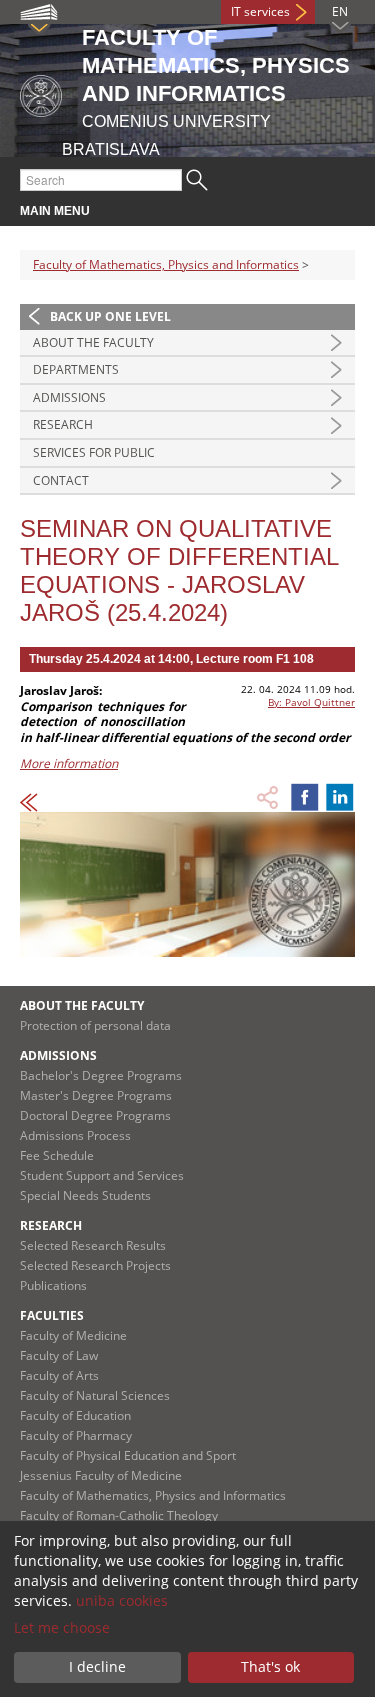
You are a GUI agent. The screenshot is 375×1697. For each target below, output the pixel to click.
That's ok (270, 1666)
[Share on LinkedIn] (340, 797)
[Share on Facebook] (305, 797)
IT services (260, 11)
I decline (97, 1666)
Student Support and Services (102, 1175)
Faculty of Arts (59, 1375)
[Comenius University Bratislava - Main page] (41, 92)
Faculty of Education (75, 1415)
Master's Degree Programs (96, 1095)
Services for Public (94, 452)
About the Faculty (93, 342)
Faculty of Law (59, 1355)
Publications (53, 1285)
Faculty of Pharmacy (76, 1435)
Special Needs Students (85, 1195)
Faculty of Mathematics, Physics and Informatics (166, 264)
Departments (76, 369)
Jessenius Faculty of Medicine (101, 1475)
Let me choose (62, 1627)
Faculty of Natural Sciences (95, 1395)
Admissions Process (75, 1135)
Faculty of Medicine (73, 1335)
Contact (61, 480)
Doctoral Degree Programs (95, 1115)
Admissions (69, 397)
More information (69, 763)
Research (63, 424)
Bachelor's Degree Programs (101, 1075)
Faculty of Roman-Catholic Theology (119, 1515)
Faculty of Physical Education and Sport (128, 1455)
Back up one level (110, 316)
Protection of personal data (95, 1025)
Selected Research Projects (95, 1265)
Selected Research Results (93, 1245)
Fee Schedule (57, 1155)
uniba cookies (122, 1600)
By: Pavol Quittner (311, 702)
